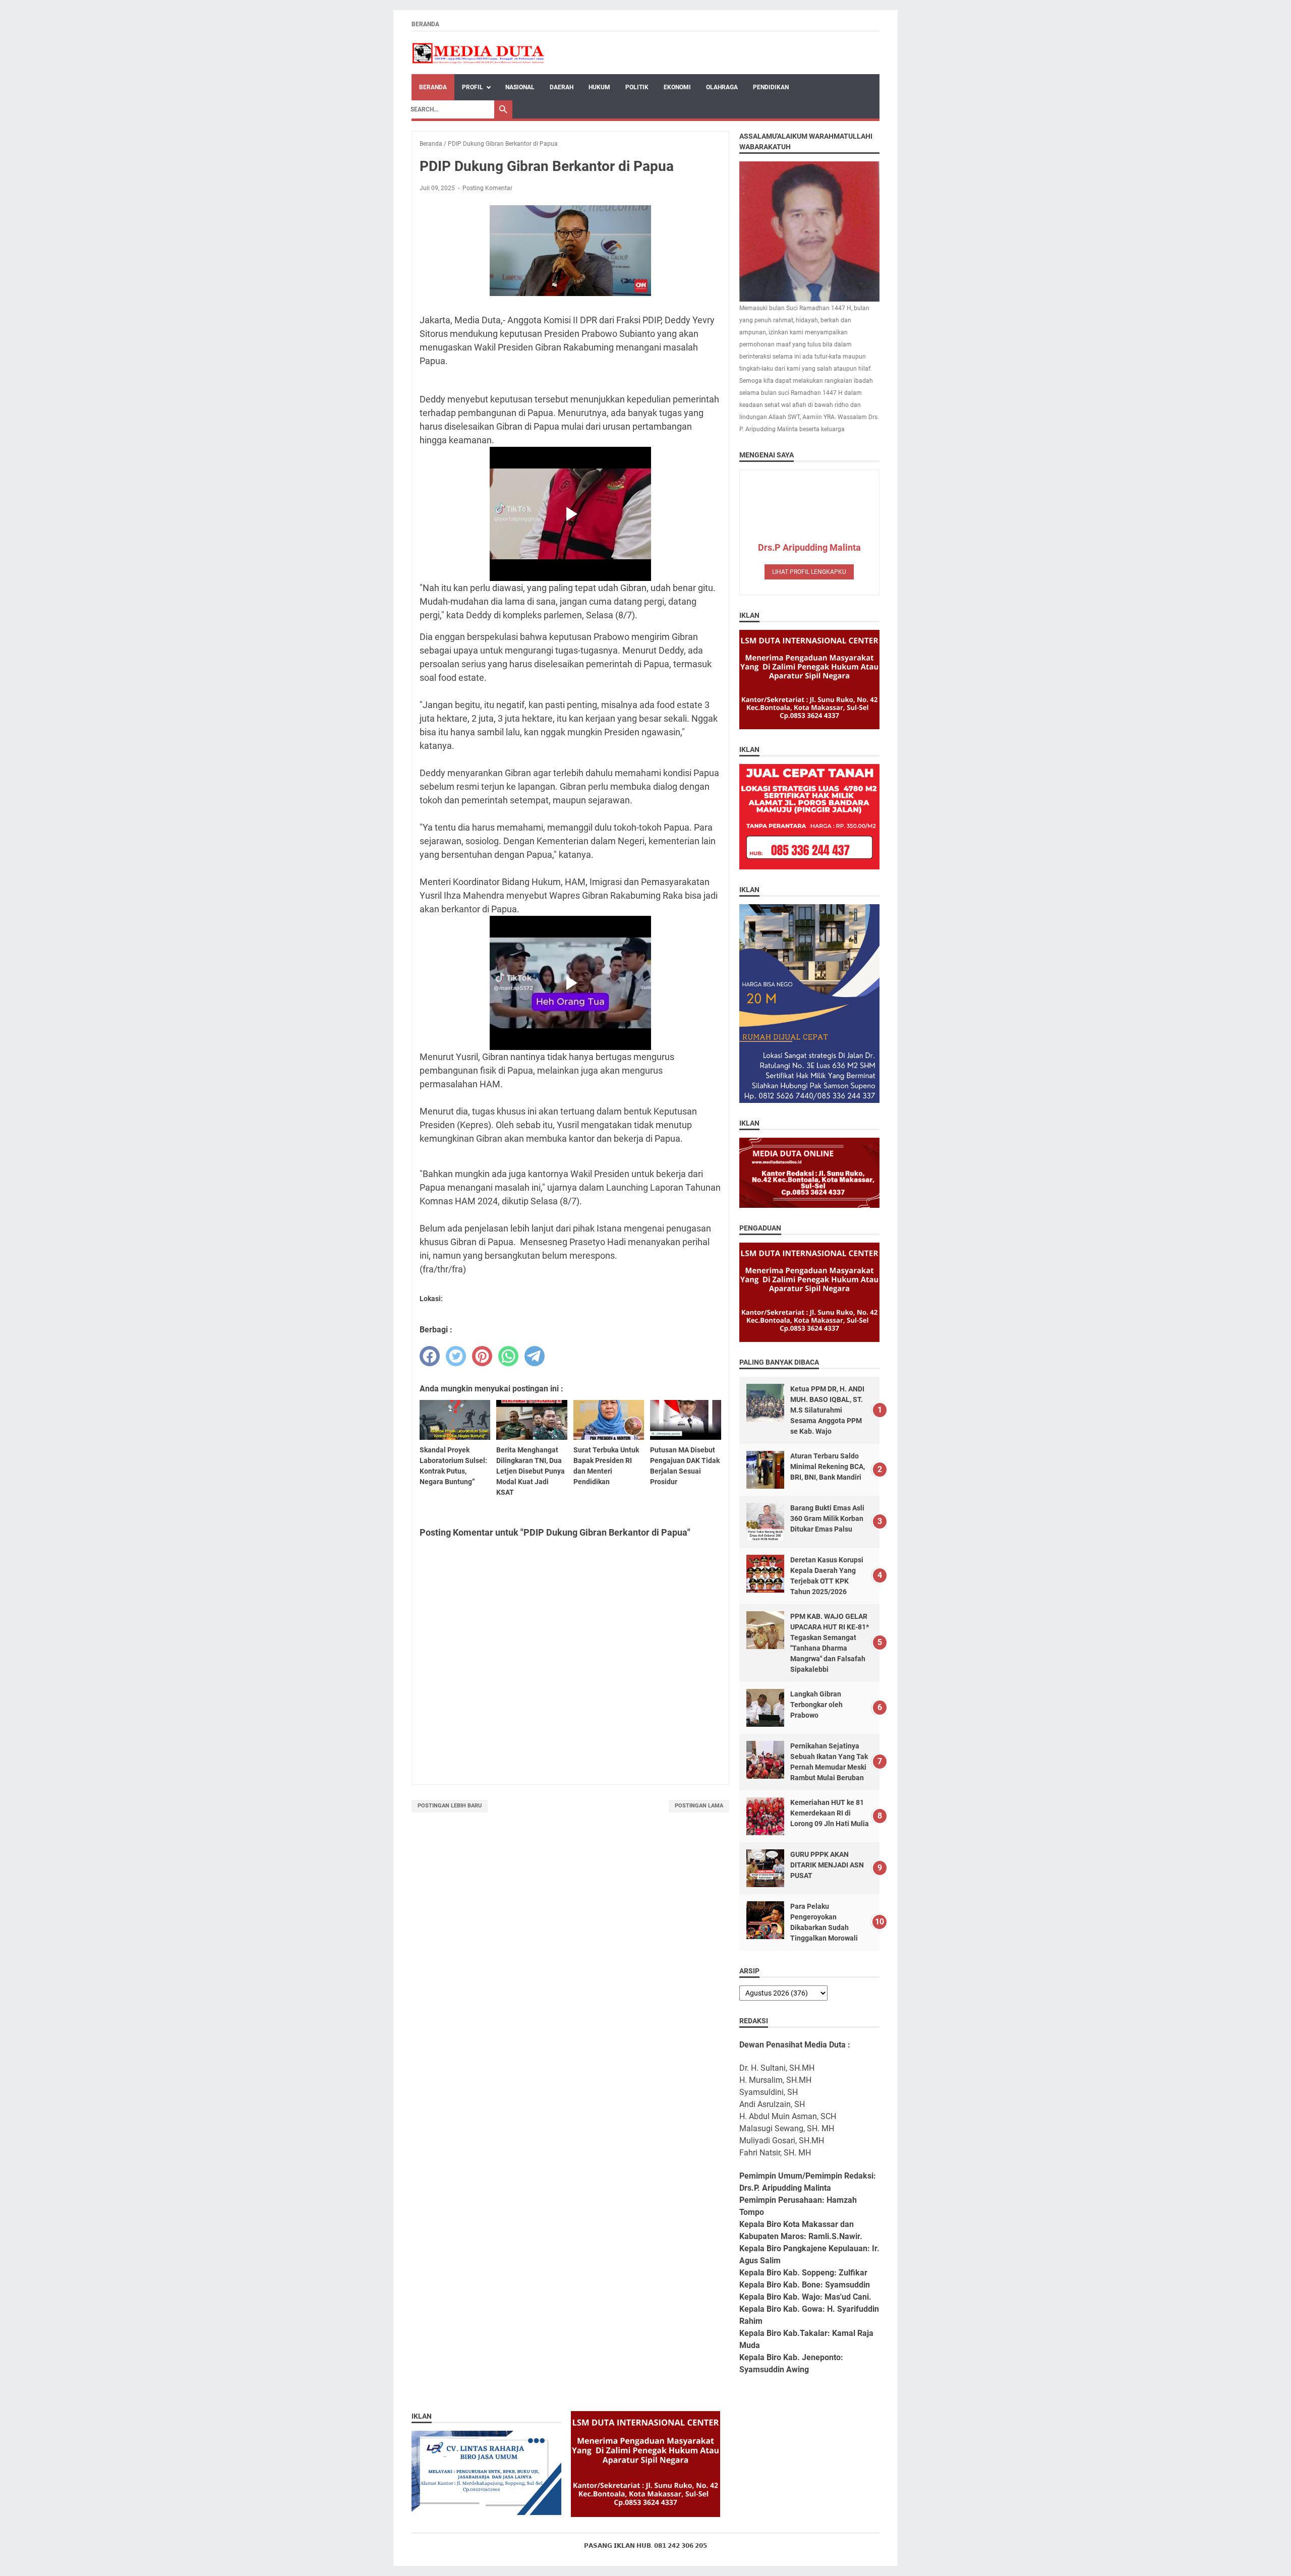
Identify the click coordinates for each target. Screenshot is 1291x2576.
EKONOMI (677, 87)
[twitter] (456, 1356)
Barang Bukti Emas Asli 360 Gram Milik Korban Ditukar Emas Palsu (827, 1518)
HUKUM (599, 87)
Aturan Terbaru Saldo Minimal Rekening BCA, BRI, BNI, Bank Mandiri (828, 1467)
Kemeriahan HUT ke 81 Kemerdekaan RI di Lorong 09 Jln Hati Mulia (830, 1813)
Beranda (425, 24)
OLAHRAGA (722, 87)
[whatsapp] (508, 1356)
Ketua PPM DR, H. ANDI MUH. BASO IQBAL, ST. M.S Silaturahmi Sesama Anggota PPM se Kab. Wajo (827, 1410)
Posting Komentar (487, 188)
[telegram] (535, 1356)
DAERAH (562, 87)
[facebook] (430, 1356)
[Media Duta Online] (479, 53)
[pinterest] (482, 1356)
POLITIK (637, 87)
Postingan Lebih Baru (450, 1806)
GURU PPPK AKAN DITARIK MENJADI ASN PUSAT (827, 1865)
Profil (473, 87)
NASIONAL (520, 87)
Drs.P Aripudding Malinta (809, 547)
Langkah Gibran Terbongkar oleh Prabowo (816, 1705)
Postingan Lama (699, 1806)
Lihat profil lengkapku (809, 572)
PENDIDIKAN (771, 87)
